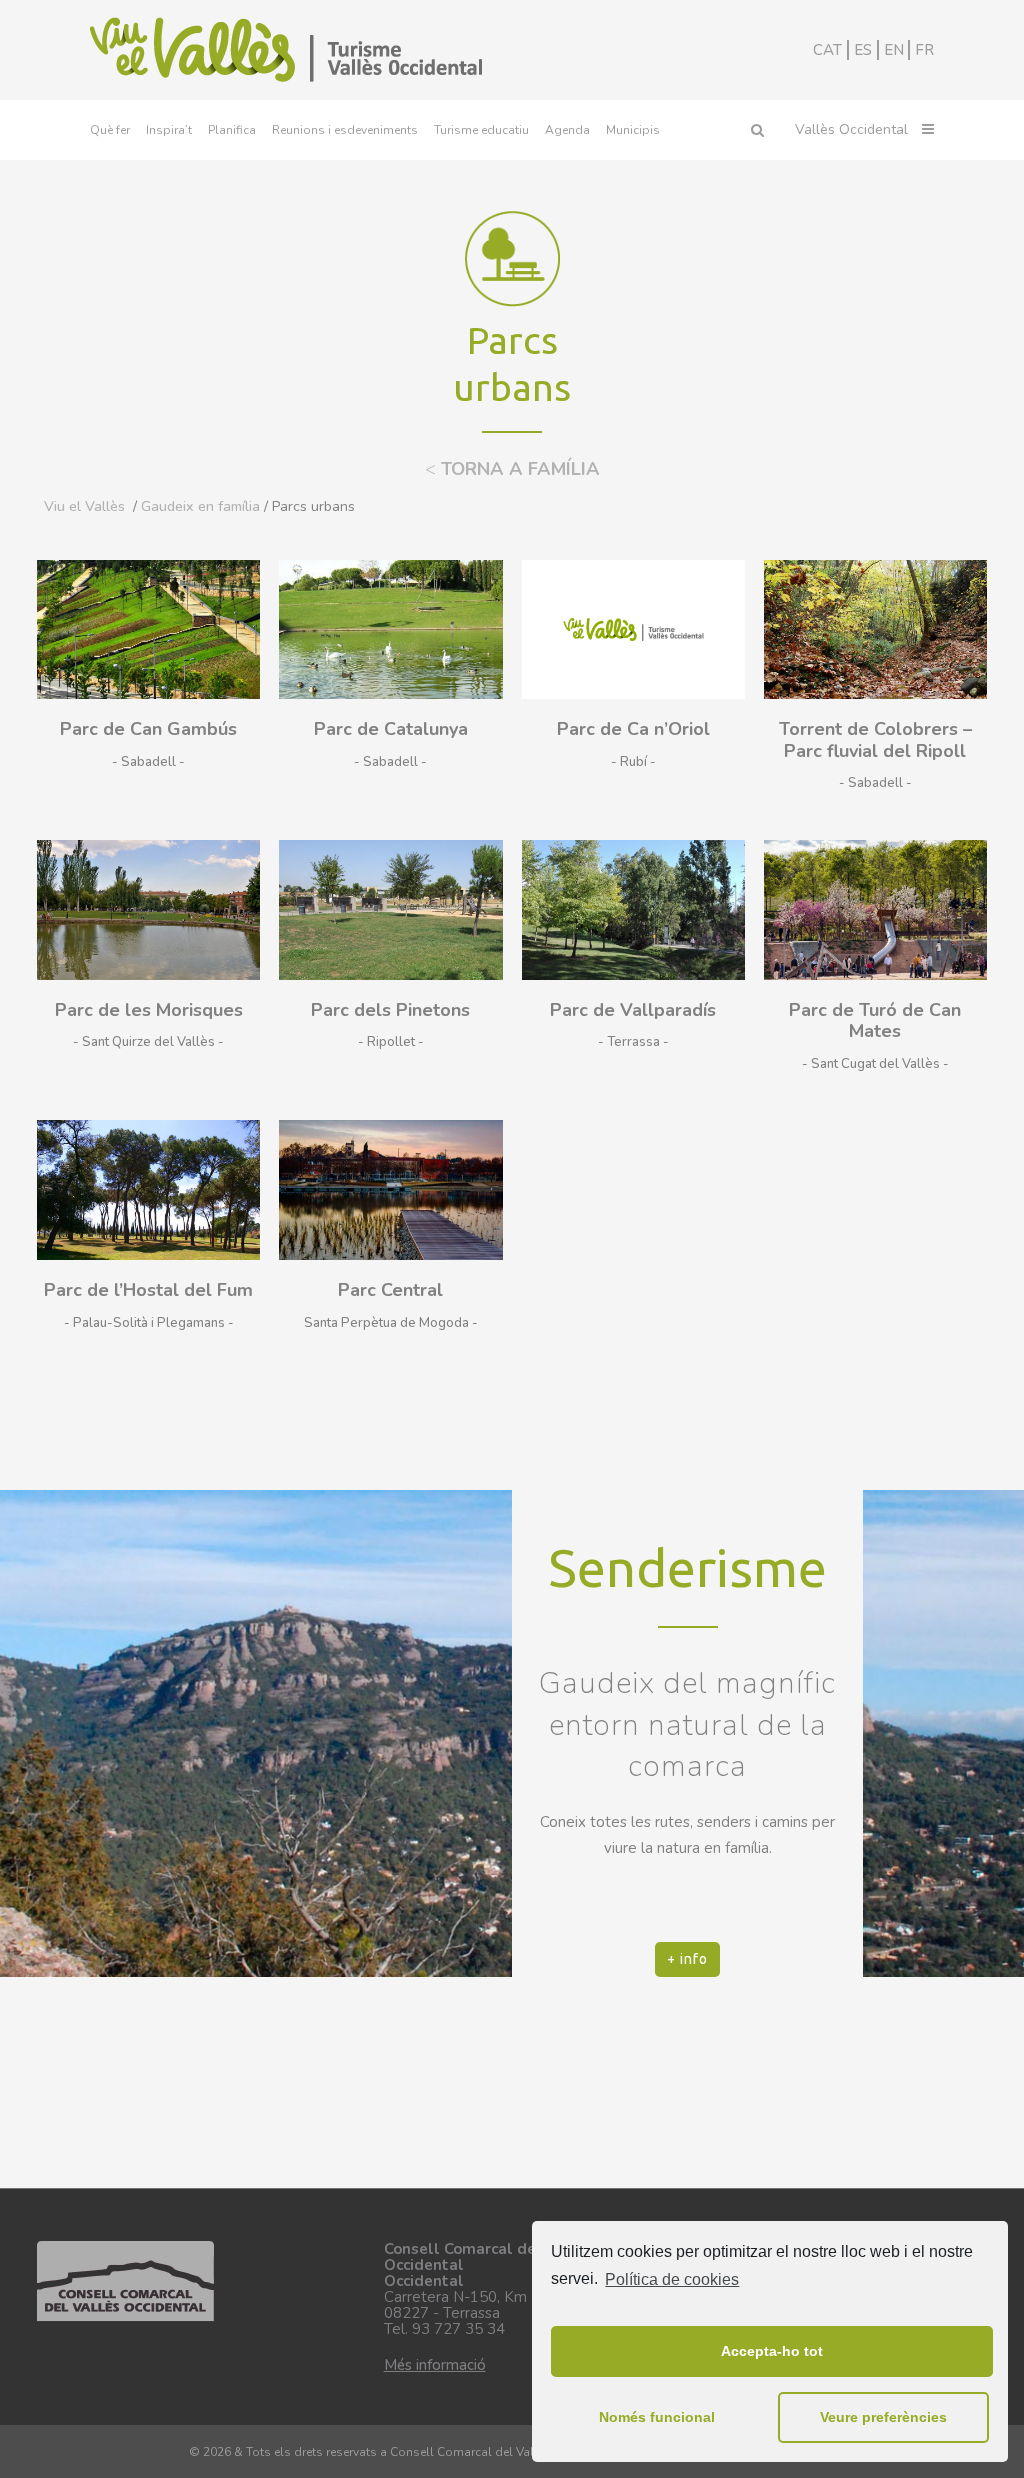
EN (894, 50)
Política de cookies (672, 2279)
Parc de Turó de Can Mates (875, 1021)
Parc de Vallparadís (633, 1010)
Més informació (435, 2365)
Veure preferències (883, 2417)
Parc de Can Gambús (148, 729)
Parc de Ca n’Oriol (633, 729)
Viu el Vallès (84, 506)
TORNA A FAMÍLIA (512, 469)
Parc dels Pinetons (390, 1010)
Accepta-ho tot (772, 2351)
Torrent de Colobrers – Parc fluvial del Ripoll (875, 740)
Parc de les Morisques (149, 1010)
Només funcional (657, 2417)
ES (863, 50)
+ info (687, 1959)
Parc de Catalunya (391, 729)
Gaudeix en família (200, 506)
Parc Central (390, 1290)
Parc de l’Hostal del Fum (148, 1290)
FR (924, 50)
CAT (827, 50)
